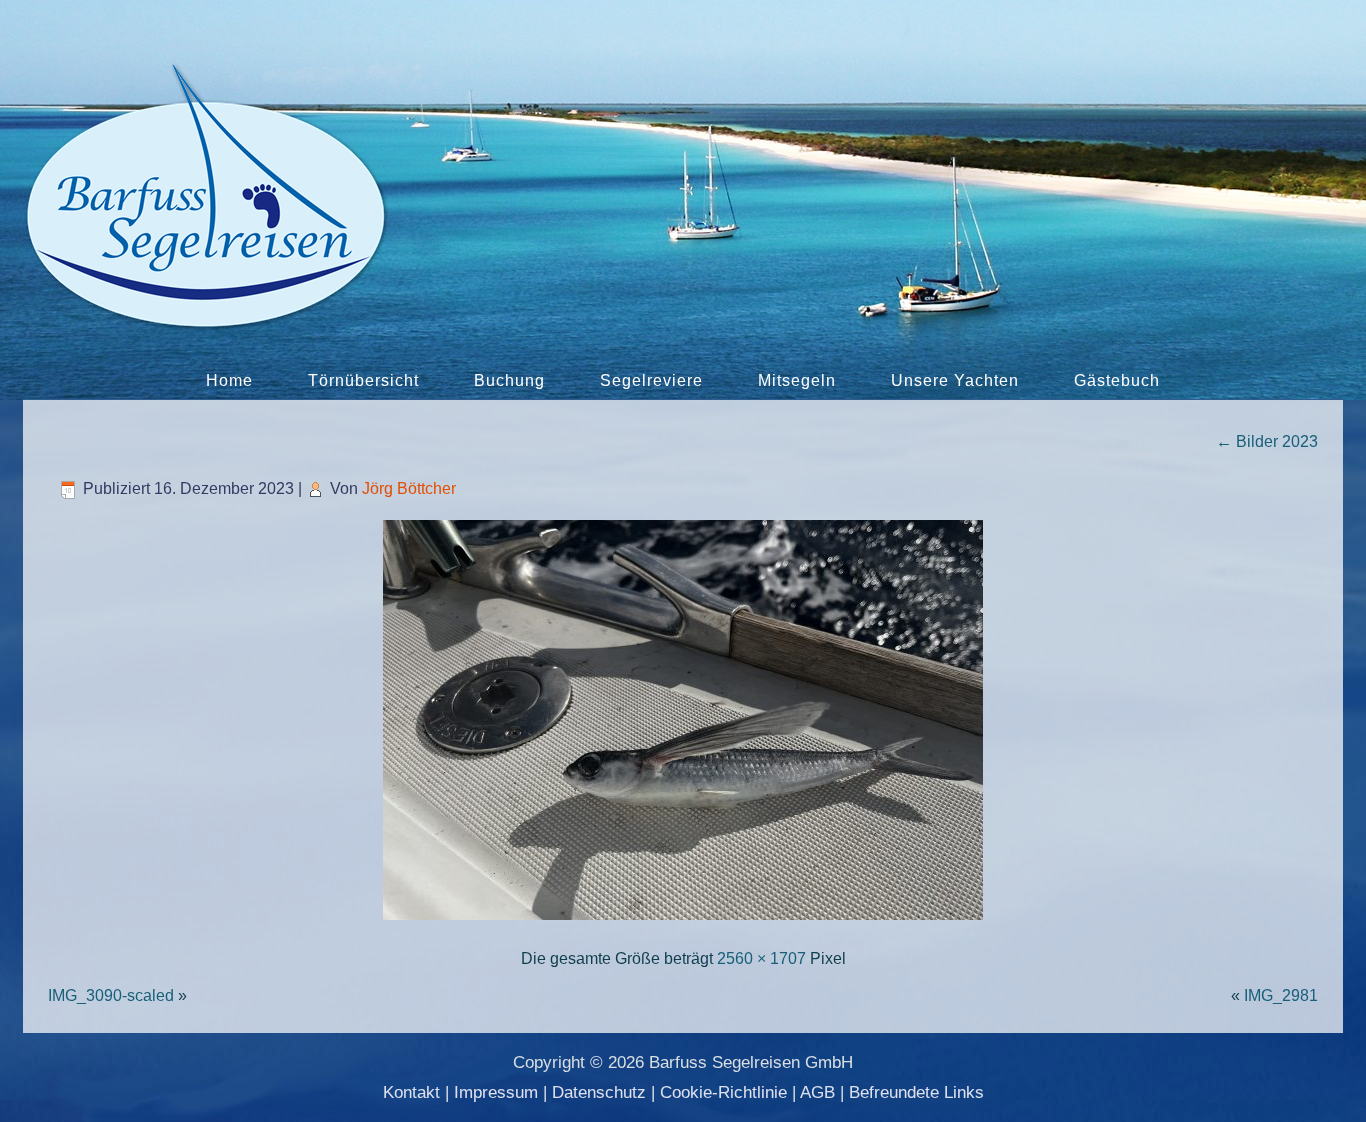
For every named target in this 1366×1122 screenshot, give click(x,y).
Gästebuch (1117, 380)
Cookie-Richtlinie (723, 1092)
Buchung (509, 380)
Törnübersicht (363, 380)
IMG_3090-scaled (111, 995)
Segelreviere (651, 380)
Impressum (496, 1092)
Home (229, 380)
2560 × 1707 (761, 958)
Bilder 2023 (1267, 441)
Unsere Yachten (955, 380)
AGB (817, 1092)
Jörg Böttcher (409, 488)
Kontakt (411, 1092)
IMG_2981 (1281, 995)
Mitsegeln (797, 380)
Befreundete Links (916, 1092)
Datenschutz (599, 1092)
